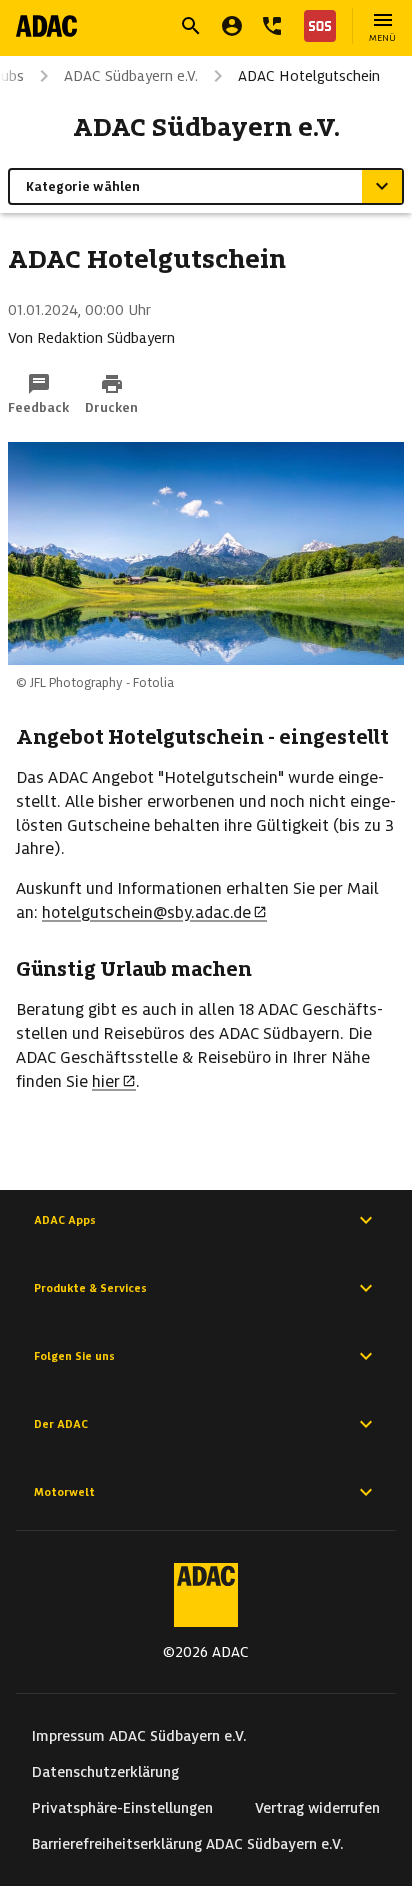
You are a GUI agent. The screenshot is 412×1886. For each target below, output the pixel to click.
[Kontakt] (272, 26)
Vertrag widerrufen (317, 1808)
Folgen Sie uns (74, 1356)
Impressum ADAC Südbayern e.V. (139, 1736)
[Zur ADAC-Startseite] (46, 26)
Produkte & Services (90, 1288)
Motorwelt (64, 1492)
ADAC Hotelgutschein (309, 76)
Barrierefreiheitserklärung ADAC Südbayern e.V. (188, 1844)
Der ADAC (61, 1424)
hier (106, 1081)
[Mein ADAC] (232, 26)
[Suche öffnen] (191, 26)
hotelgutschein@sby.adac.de (146, 912)
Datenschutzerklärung (105, 1772)
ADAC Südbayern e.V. (131, 76)
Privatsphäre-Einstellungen (122, 1808)
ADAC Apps (65, 1220)
